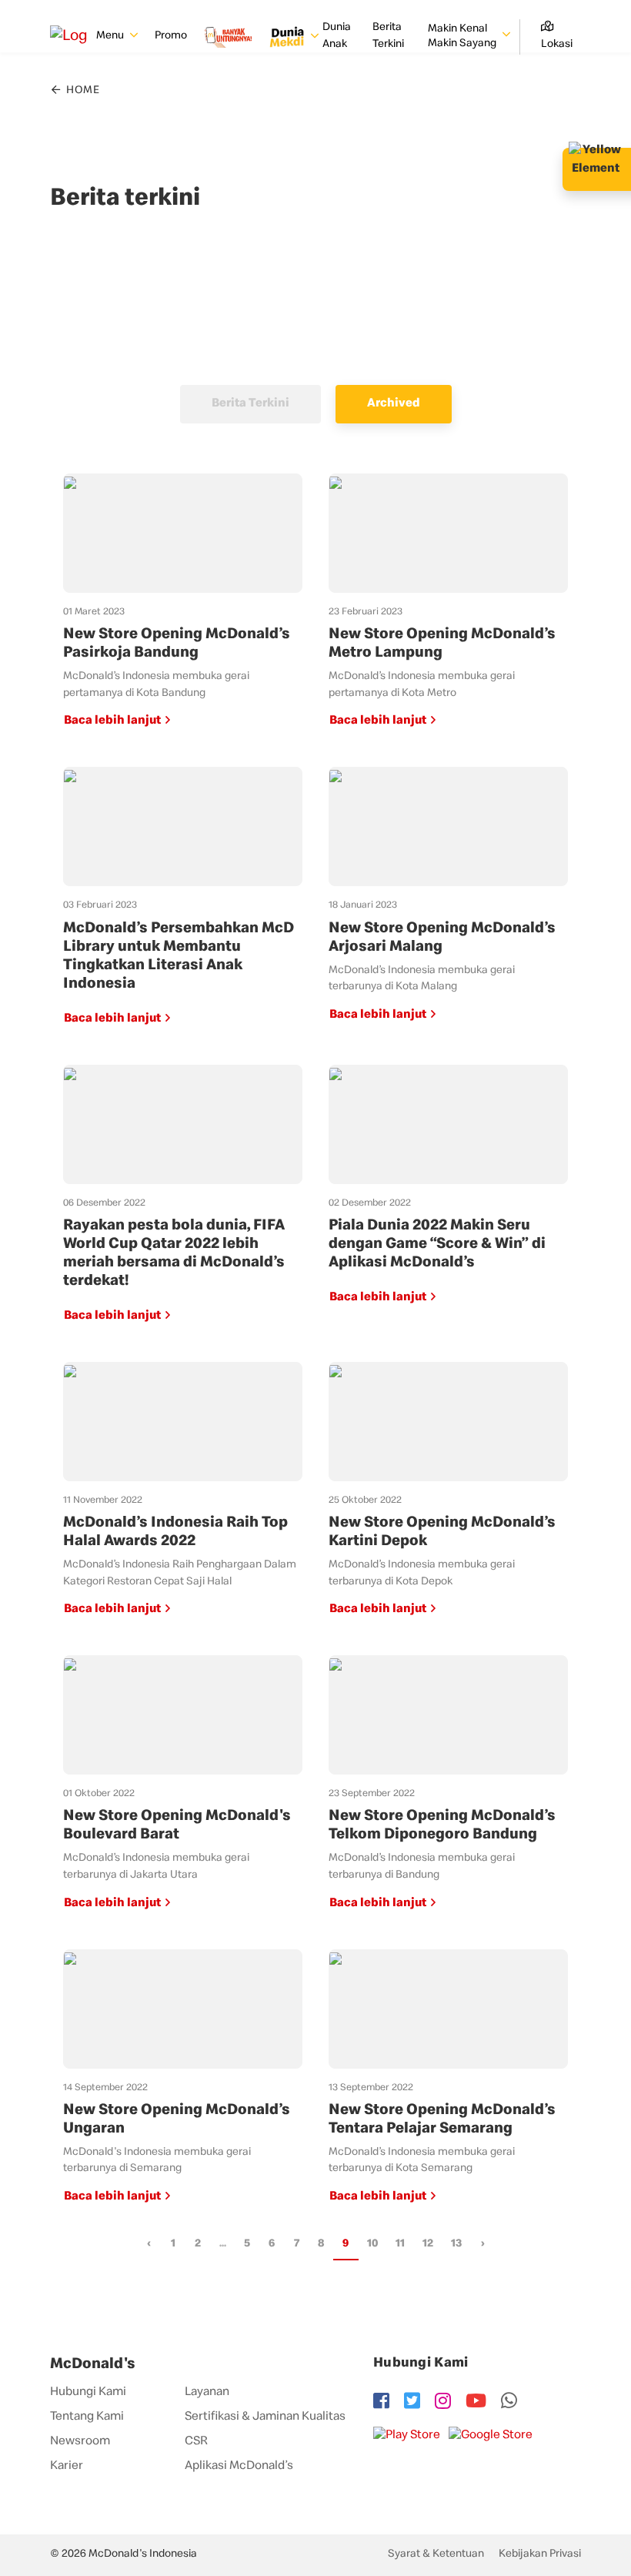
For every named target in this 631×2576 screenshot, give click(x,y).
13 (456, 2244)
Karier (67, 2467)
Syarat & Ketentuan (436, 2554)
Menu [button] (111, 36)
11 (400, 2244)
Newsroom (80, 2442)
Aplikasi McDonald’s (239, 2467)
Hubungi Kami (88, 2393)
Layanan (207, 2393)
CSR (196, 2442)
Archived (394, 404)
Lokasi (557, 45)
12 (428, 2244)
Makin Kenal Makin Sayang (463, 37)
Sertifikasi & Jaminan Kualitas (265, 2417)
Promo (171, 36)
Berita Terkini (388, 36)
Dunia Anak (337, 36)
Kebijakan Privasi (540, 2554)
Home (82, 91)
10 (372, 2244)
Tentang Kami (87, 2417)
